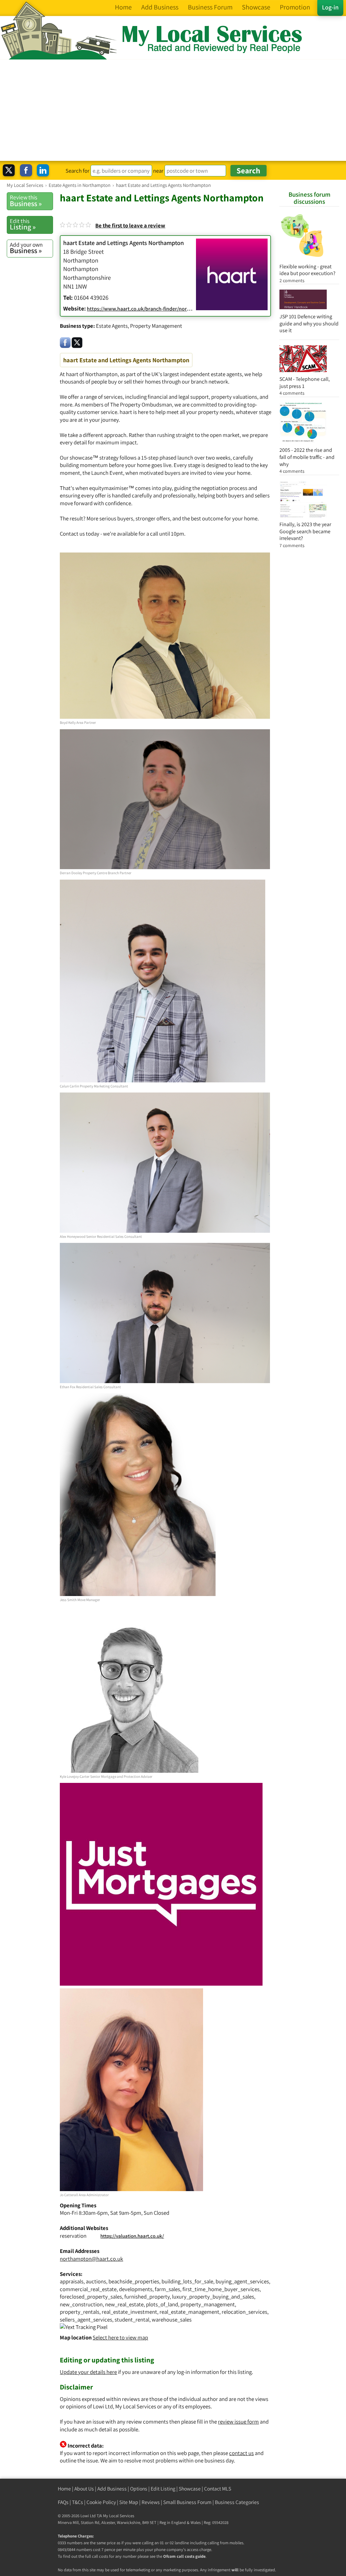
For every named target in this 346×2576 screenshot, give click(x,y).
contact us (241, 2453)
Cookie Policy (101, 2502)
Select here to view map (120, 2337)
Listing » (23, 224)
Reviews (151, 2502)
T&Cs (78, 2502)
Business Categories (237, 2502)
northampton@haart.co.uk (91, 2259)
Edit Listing (163, 2489)
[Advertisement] (173, 110)
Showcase (190, 2489)
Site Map (129, 2502)
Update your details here (88, 2372)
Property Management (156, 326)
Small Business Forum (187, 2502)
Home (64, 2489)
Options (139, 2489)
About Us (84, 2489)
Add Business (112, 2489)
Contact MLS (218, 2489)
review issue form (238, 2422)
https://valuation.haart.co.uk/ (132, 2236)
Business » (26, 201)
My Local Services (119, 2516)
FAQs (63, 2502)
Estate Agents (112, 326)
